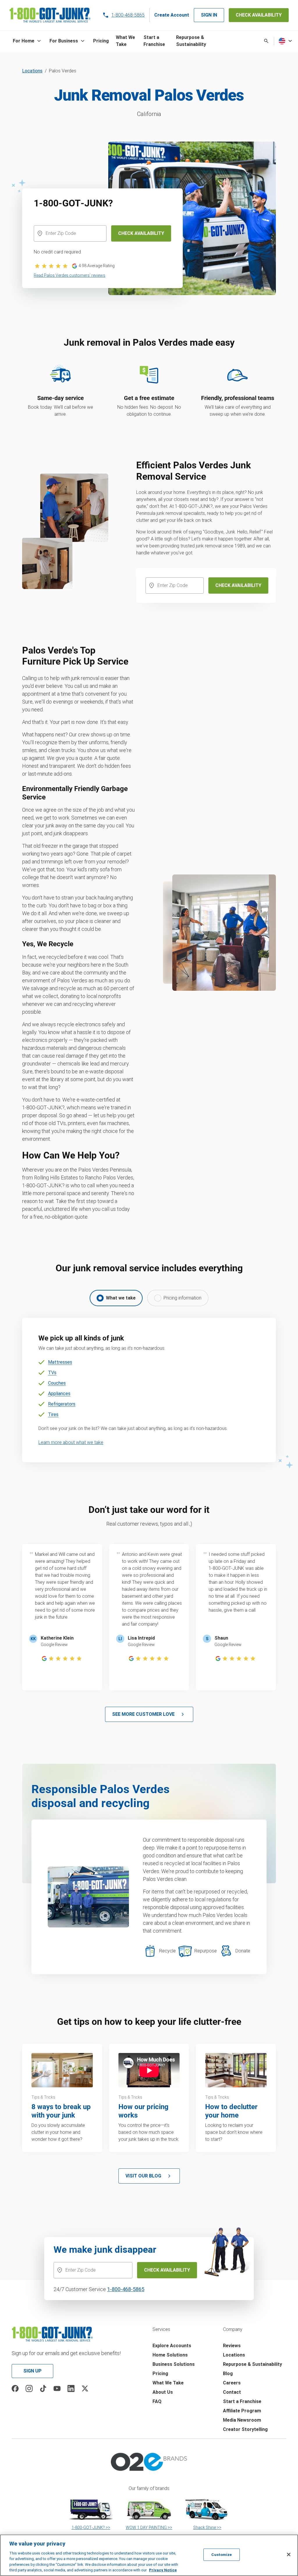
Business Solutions (174, 2364)
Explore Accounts (172, 2346)
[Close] (289, 2554)
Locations (32, 71)
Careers (232, 2383)
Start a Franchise (242, 2401)
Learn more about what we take (71, 1442)
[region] (149, 2555)
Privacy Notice (163, 2570)
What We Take (168, 2383)
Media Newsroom (242, 2420)
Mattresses (60, 1362)
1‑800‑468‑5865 (126, 2289)
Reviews (232, 2346)
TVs (52, 1373)
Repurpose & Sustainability (252, 2364)
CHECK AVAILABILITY (259, 15)
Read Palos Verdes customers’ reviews (70, 275)
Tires (53, 1414)
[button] (28, 41)
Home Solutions (170, 2355)
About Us (163, 2392)
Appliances (59, 1394)
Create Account (172, 15)
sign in (209, 15)
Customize (221, 2555)
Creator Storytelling (245, 2429)
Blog (228, 2374)
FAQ (157, 2401)
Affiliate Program (242, 2411)
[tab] (116, 1298)
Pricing (160, 2374)
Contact (232, 2392)
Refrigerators (62, 1404)
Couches (57, 1383)
